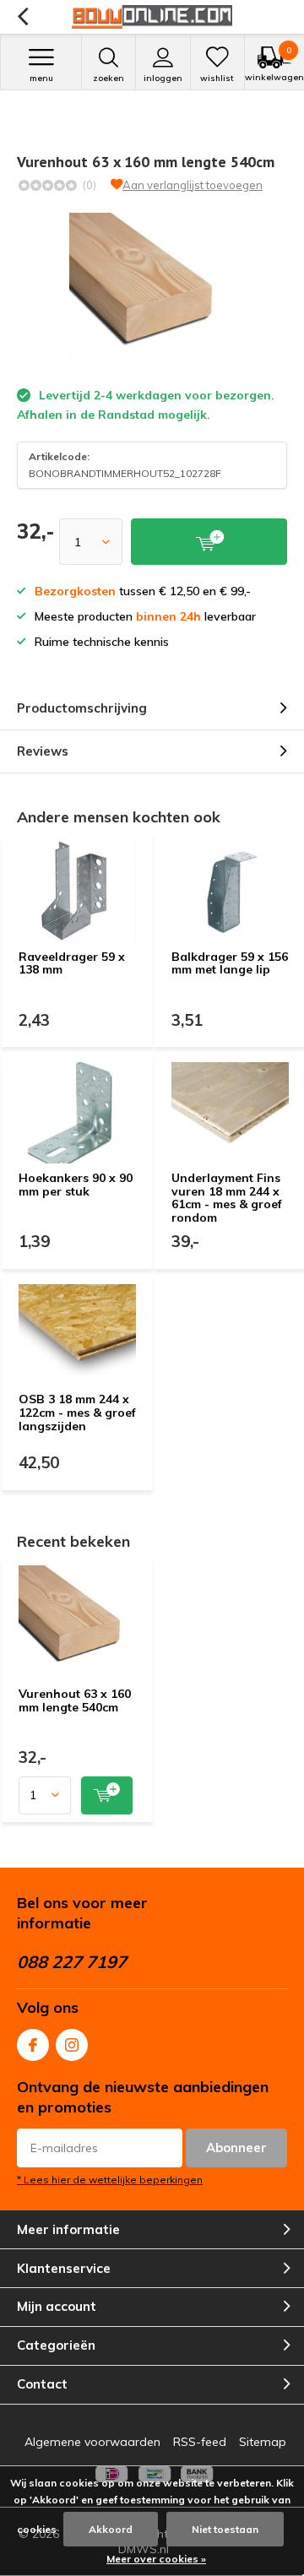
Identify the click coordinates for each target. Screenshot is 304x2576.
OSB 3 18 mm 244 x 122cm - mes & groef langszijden (77, 1412)
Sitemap (263, 2442)
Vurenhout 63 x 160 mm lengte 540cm (75, 1700)
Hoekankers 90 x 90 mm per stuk (76, 1185)
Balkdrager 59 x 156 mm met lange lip (230, 963)
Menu (41, 78)
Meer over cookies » (156, 2559)
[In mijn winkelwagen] (107, 1795)
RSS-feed (200, 2442)
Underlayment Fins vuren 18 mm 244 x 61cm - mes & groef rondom (227, 1198)
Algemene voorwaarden (92, 2442)
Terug (22, 17)
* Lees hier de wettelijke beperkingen (110, 2180)
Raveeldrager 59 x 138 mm (72, 963)
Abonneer (236, 2148)
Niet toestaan (225, 2529)
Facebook (33, 2045)
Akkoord (111, 2529)
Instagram (72, 2045)
